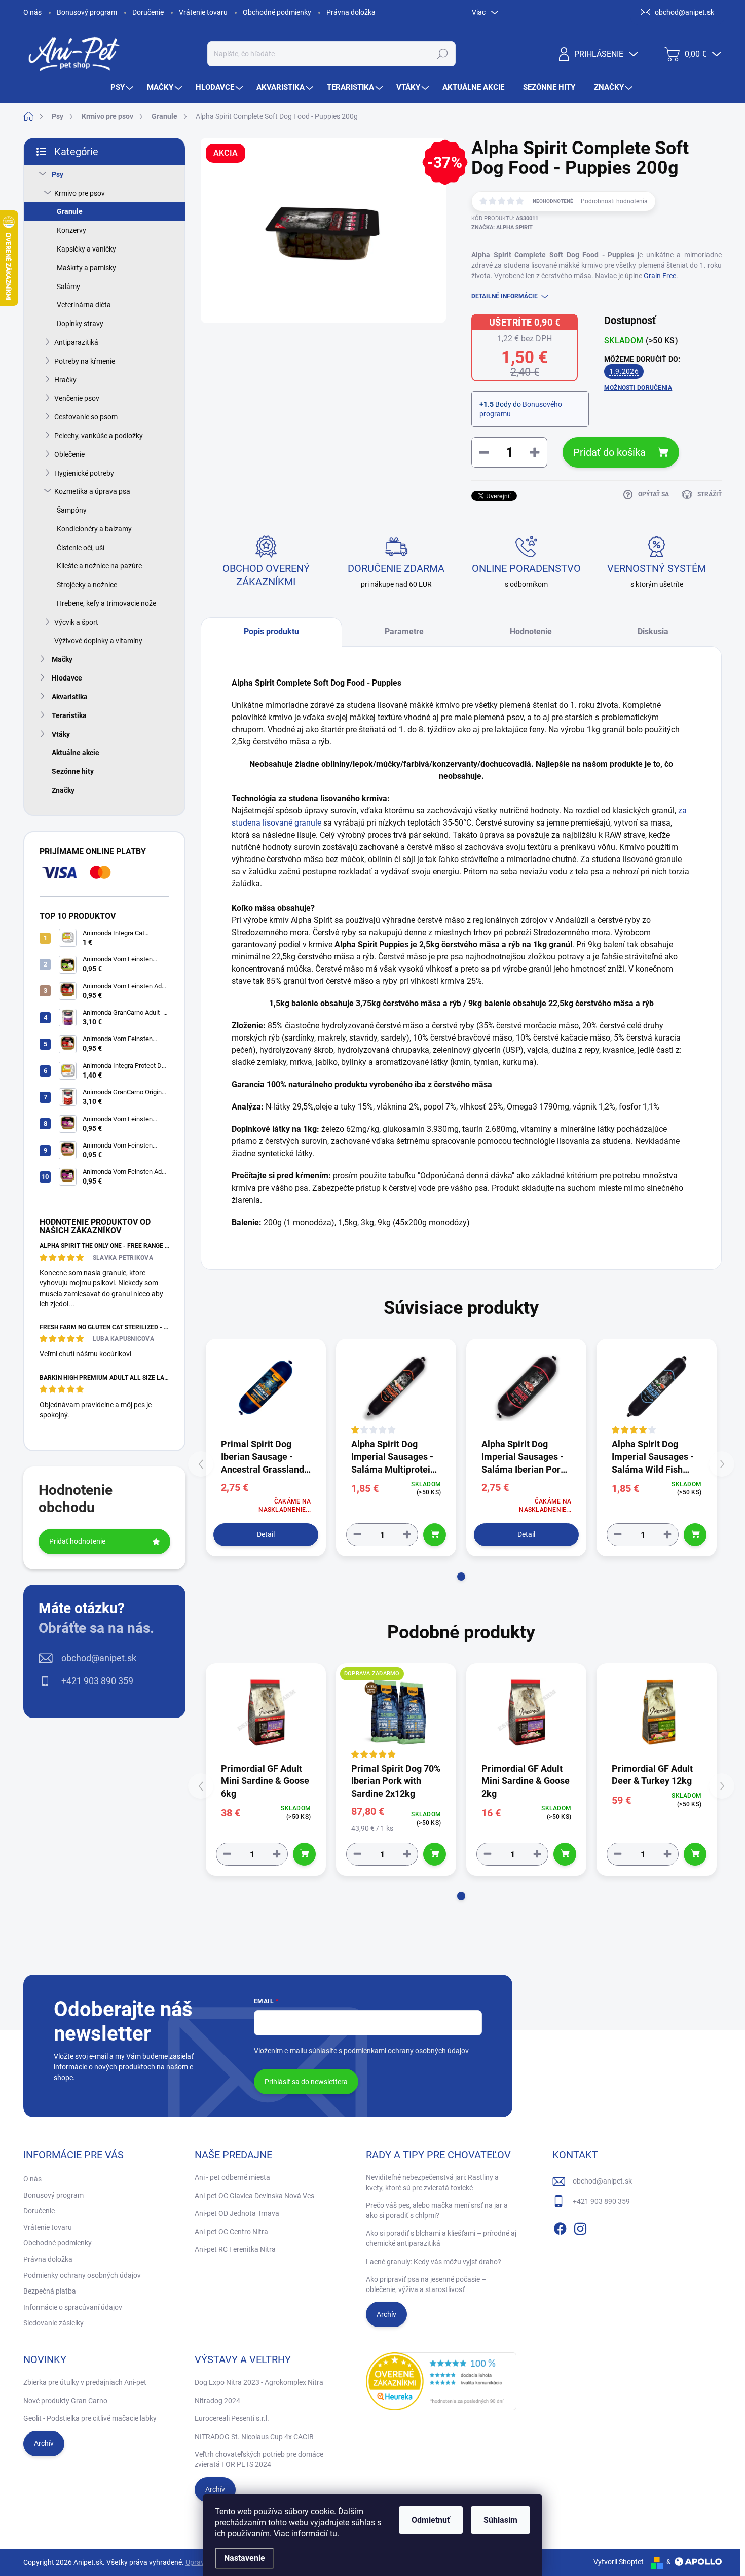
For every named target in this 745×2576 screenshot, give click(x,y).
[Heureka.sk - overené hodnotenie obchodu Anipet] (441, 2381)
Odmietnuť (431, 2520)
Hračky (65, 380)
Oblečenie (69, 454)
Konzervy (71, 230)
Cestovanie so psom (86, 417)
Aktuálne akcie (76, 753)
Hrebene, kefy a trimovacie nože (106, 603)
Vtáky (61, 734)
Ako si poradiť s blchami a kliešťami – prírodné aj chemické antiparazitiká (441, 2238)
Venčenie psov (77, 398)
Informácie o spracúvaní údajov (73, 2307)
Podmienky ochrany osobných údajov (82, 2275)
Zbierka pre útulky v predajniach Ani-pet (85, 2382)
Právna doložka (351, 12)
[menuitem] (123, 87)
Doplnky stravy (80, 324)
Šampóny (72, 510)
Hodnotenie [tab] (531, 632)
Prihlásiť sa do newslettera (306, 2082)
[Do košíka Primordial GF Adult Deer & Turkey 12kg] (695, 1854)
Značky (63, 790)
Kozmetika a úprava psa (92, 491)
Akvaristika (70, 697)
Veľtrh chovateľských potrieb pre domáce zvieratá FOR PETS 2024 (259, 2459)
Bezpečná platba (50, 2291)
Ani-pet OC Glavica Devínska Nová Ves (254, 2196)
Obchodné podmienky (277, 12)
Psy (58, 174)
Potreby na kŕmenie (85, 361)
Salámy (68, 287)
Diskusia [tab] (653, 632)
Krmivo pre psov (80, 193)
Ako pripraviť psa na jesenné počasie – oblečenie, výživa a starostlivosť (426, 2284)
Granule (70, 211)
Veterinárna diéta (84, 305)
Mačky (62, 659)
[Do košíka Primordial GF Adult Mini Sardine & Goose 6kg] (304, 1854)
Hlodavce (67, 678)
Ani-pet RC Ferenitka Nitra (235, 2249)
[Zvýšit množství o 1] (407, 1535)
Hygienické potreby (84, 473)
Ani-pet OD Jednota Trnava (237, 2213)
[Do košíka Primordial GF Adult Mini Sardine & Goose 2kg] (565, 1854)
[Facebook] (560, 2227)
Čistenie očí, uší (81, 548)
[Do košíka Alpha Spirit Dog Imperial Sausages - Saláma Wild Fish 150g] (695, 1535)
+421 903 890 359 (97, 1681)
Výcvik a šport (76, 622)
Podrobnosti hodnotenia (614, 201)
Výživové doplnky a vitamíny (98, 641)
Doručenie (148, 12)
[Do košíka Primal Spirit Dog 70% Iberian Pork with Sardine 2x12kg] (435, 1854)
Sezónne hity (73, 771)
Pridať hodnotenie (77, 1541)
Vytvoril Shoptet (619, 2562)
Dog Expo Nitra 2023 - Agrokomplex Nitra (259, 2382)
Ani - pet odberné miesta (232, 2177)
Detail (266, 1534)
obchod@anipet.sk (99, 1658)
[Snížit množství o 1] (357, 1535)
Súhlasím (500, 2520)
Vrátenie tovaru (203, 12)
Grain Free (660, 276)
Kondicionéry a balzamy (94, 529)
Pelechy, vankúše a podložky (99, 436)
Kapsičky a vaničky (86, 249)
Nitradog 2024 (217, 2401)
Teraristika (69, 715)
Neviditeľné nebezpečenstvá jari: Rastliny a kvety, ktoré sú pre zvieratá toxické (432, 2183)
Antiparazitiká (76, 342)
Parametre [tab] (404, 632)
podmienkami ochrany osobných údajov (406, 2051)
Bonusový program (87, 12)
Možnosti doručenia (638, 388)
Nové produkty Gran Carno (65, 2401)
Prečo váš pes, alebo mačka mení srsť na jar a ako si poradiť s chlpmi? (437, 2210)
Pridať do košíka (609, 452)
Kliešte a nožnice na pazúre (99, 566)
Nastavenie (245, 2558)
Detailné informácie (505, 296)
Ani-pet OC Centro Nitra (231, 2232)
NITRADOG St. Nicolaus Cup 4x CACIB (254, 2437)
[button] (461, 1577)
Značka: (502, 227)
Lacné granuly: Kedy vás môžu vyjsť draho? (434, 2262)
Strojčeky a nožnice (87, 585)
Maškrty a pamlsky (86, 268)
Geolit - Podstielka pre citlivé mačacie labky (90, 2418)
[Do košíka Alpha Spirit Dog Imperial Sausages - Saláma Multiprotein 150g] (435, 1535)
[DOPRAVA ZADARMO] (396, 1712)
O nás (32, 12)
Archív (386, 2314)
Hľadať (442, 54)
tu (333, 2534)
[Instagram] (580, 2227)
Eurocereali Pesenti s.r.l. (232, 2418)
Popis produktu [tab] (271, 632)
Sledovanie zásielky (53, 2323)
